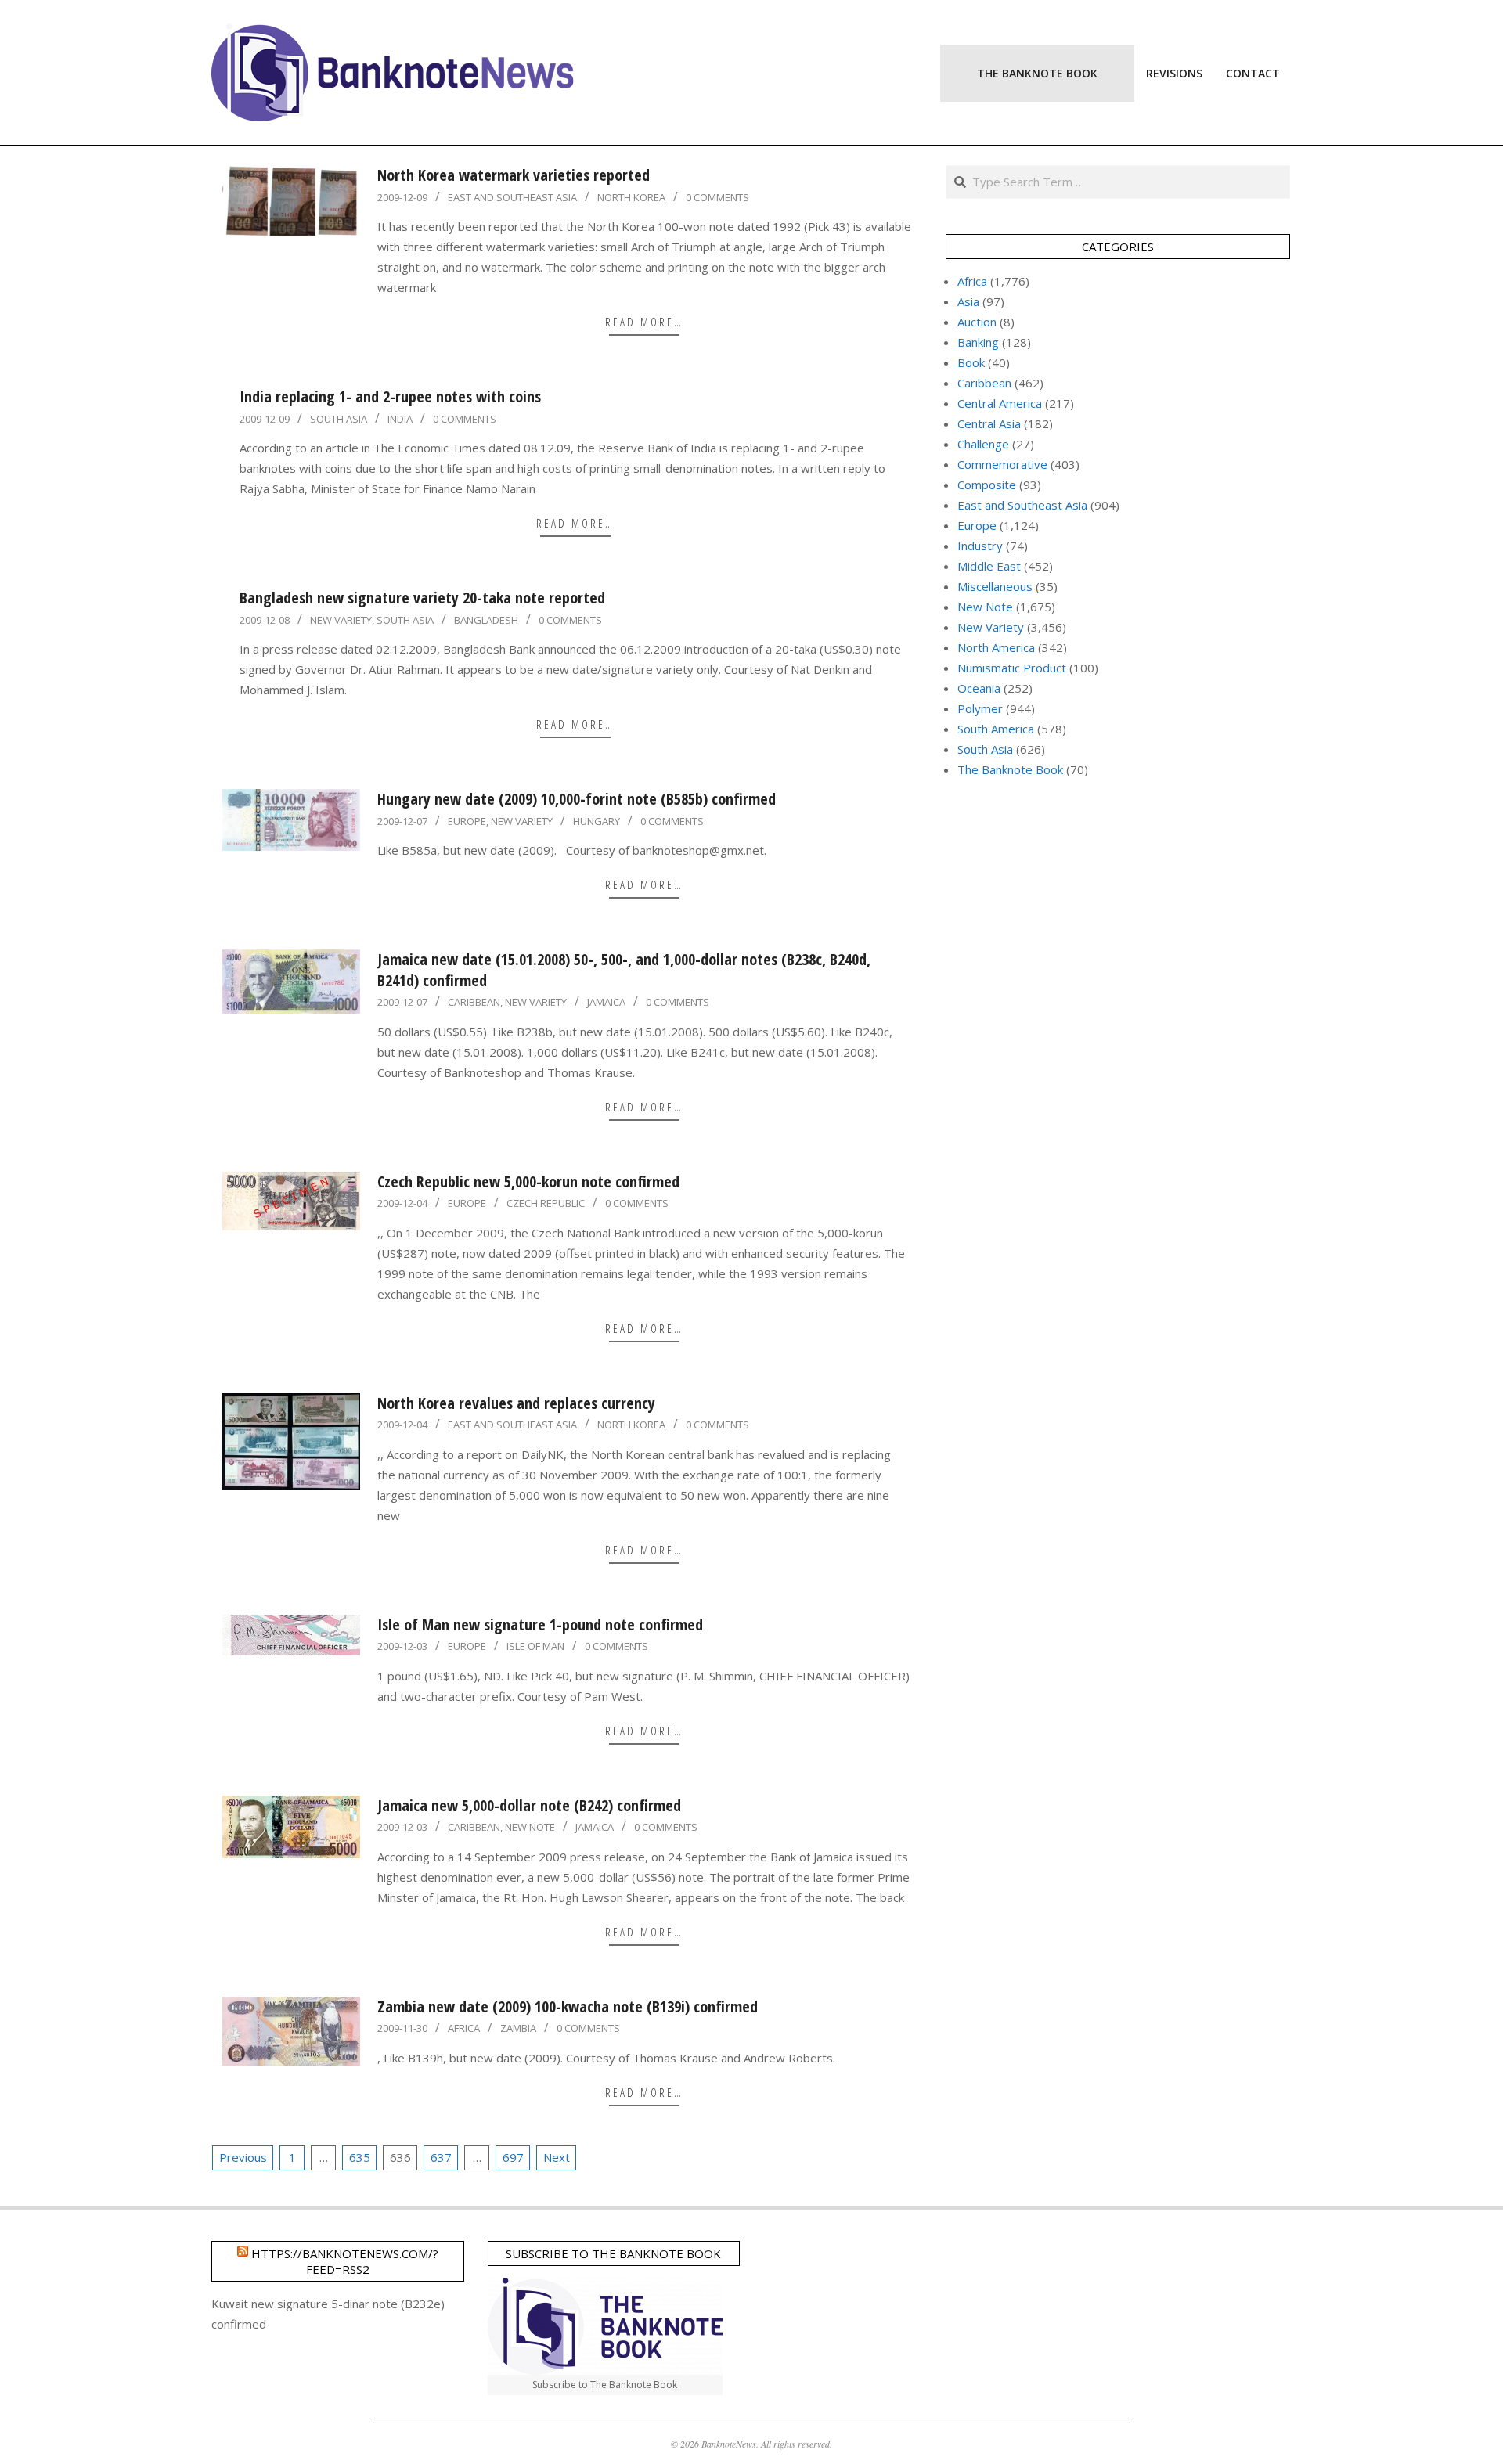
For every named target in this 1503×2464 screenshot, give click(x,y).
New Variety (341, 620)
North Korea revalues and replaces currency (516, 1403)
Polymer (980, 708)
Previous (243, 2157)
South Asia (339, 419)
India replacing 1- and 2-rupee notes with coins (390, 396)
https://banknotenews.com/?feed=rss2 (345, 2261)
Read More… (644, 322)
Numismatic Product (1012, 668)
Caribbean (474, 1002)
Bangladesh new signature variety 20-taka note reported (422, 598)
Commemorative (1002, 464)
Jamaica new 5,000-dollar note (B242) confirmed (529, 1805)
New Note (530, 1827)
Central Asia (989, 423)
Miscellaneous (995, 586)
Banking (978, 342)
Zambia (518, 2028)
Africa (464, 2028)
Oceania (979, 688)
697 (513, 2157)
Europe (467, 821)
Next (557, 2157)
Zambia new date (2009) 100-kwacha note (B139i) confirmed (568, 2007)
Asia (968, 301)
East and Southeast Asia (512, 197)
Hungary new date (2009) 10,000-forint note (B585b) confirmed (577, 799)
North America (996, 647)
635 (360, 2157)
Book (971, 362)
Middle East (989, 566)
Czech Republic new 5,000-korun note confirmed (528, 1182)
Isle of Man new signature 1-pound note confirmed (540, 1625)
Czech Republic (546, 1203)
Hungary (597, 821)
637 (441, 2157)
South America (996, 729)
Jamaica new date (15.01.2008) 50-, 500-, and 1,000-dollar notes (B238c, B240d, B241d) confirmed (624, 970)
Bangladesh (486, 620)
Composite (987, 485)
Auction (977, 322)
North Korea (631, 197)
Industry (980, 546)
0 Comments (717, 197)
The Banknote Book (1010, 769)
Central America (1000, 403)
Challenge (983, 444)
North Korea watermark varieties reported (514, 175)
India (400, 419)
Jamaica (606, 1002)
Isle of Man (535, 1646)
